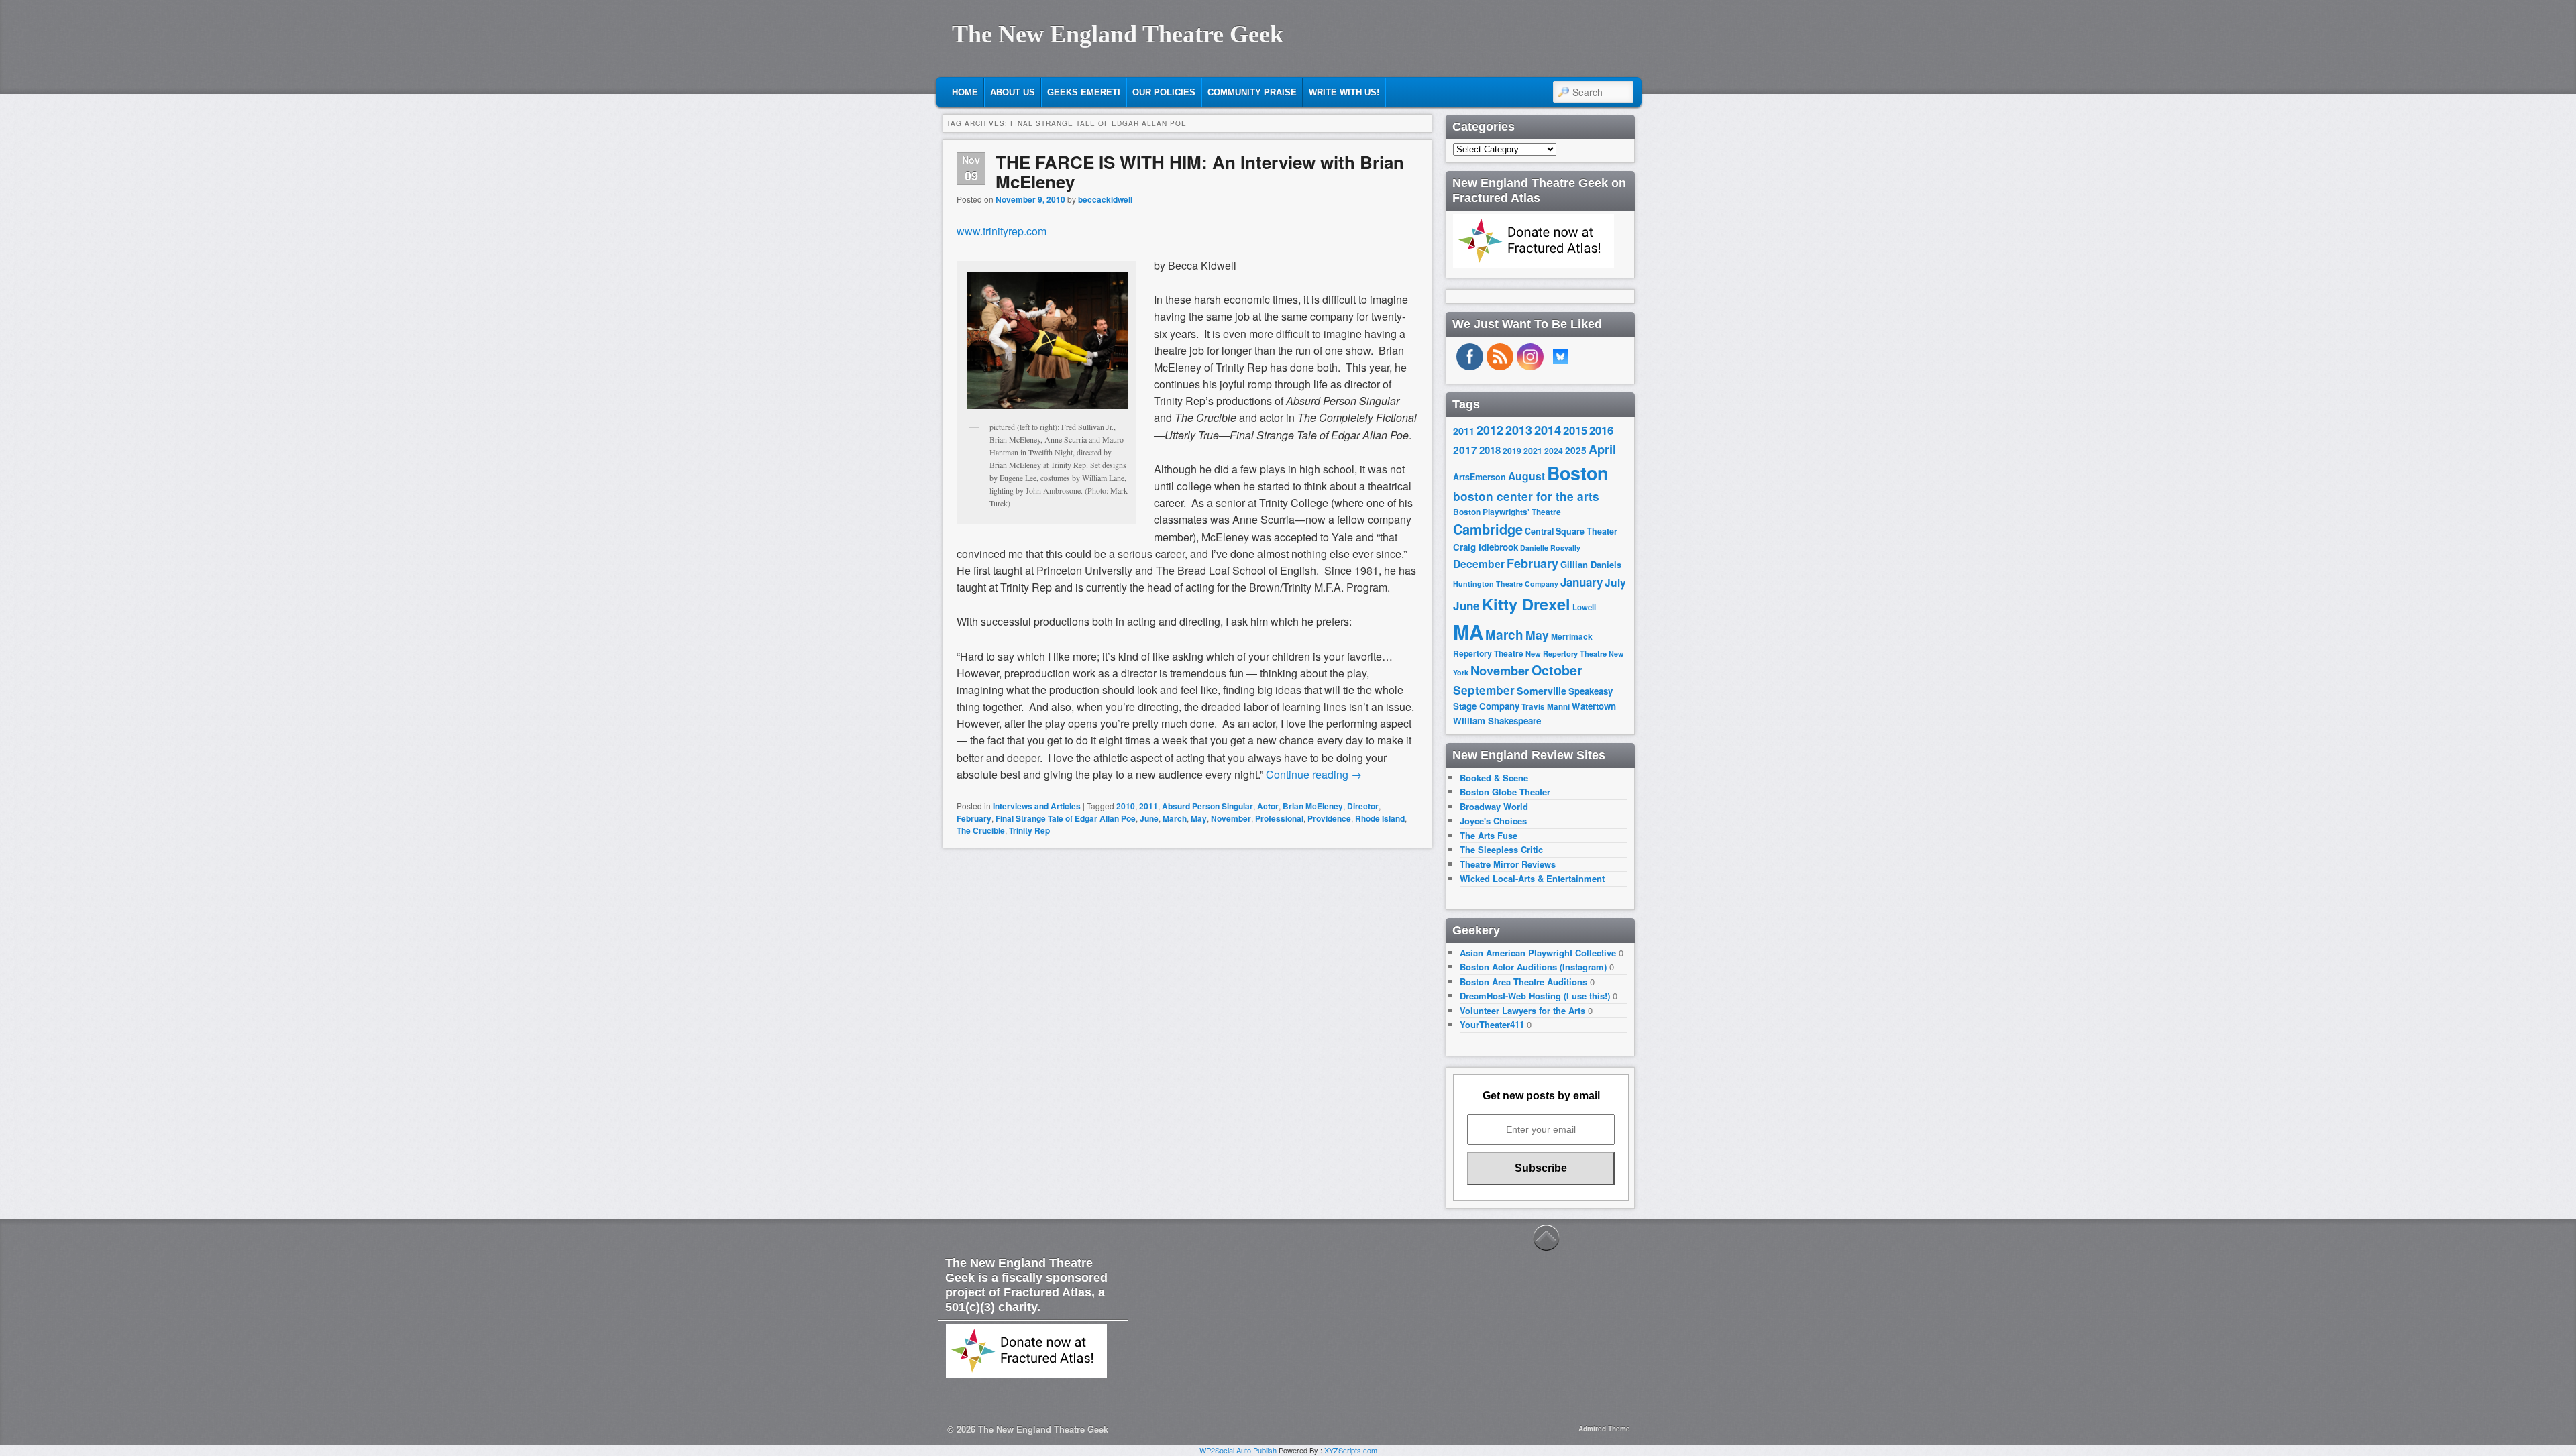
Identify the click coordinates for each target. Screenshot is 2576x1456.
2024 (1554, 451)
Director (1363, 806)
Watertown (1594, 706)
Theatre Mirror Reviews (1508, 864)
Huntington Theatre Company (1506, 584)
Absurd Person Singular (1207, 806)
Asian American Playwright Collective (1538, 953)
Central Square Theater (1571, 531)
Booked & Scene (1494, 778)
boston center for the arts (1526, 496)
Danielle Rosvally (1550, 548)
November (1231, 818)
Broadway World (1494, 806)
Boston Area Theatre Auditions (1523, 982)
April (1602, 449)
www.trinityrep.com (1002, 231)
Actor (1268, 806)
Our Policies (1164, 92)
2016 (1601, 430)
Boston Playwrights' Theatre (1507, 512)
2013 (1519, 430)
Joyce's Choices (1493, 821)
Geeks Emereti (1084, 92)
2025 (1576, 450)
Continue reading (1314, 774)
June (1149, 818)
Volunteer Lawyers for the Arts (1522, 1010)
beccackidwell (1105, 199)
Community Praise (1252, 92)
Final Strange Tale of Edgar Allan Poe (1066, 818)
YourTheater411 (1492, 1024)
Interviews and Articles (1037, 806)
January (1581, 582)
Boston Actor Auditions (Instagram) (1533, 967)
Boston (1577, 473)
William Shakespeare (1497, 721)
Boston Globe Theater (1505, 792)
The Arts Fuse (1489, 835)
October (1557, 670)
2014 (1548, 430)
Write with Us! (1344, 92)
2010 (1126, 806)
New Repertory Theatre (1566, 653)
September (1484, 690)
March (1175, 818)
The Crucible (981, 830)
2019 (1512, 451)
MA (1468, 632)
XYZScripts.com (1351, 1450)
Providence (1329, 818)
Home (965, 92)
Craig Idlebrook (1486, 547)
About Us (1013, 92)
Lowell (1584, 607)
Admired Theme (1604, 1429)
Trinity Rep (1029, 830)
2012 (1490, 430)
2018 (1490, 450)
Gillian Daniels (1591, 564)
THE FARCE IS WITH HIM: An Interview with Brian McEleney (1200, 172)
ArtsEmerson (1480, 477)
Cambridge (1488, 529)
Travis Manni (1546, 707)
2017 (1465, 450)
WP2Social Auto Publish (1238, 1450)
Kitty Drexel (1526, 604)
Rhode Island (1380, 818)
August (1526, 476)
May (1199, 818)
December (1479, 564)
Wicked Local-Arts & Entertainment (1532, 878)
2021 (1533, 451)
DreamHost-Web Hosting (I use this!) (1535, 996)
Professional (1279, 818)
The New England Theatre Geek (1118, 34)
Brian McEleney (1313, 806)
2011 (1148, 806)
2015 (1575, 430)
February (974, 818)
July (1615, 582)
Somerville (1542, 691)
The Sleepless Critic (1501, 849)
